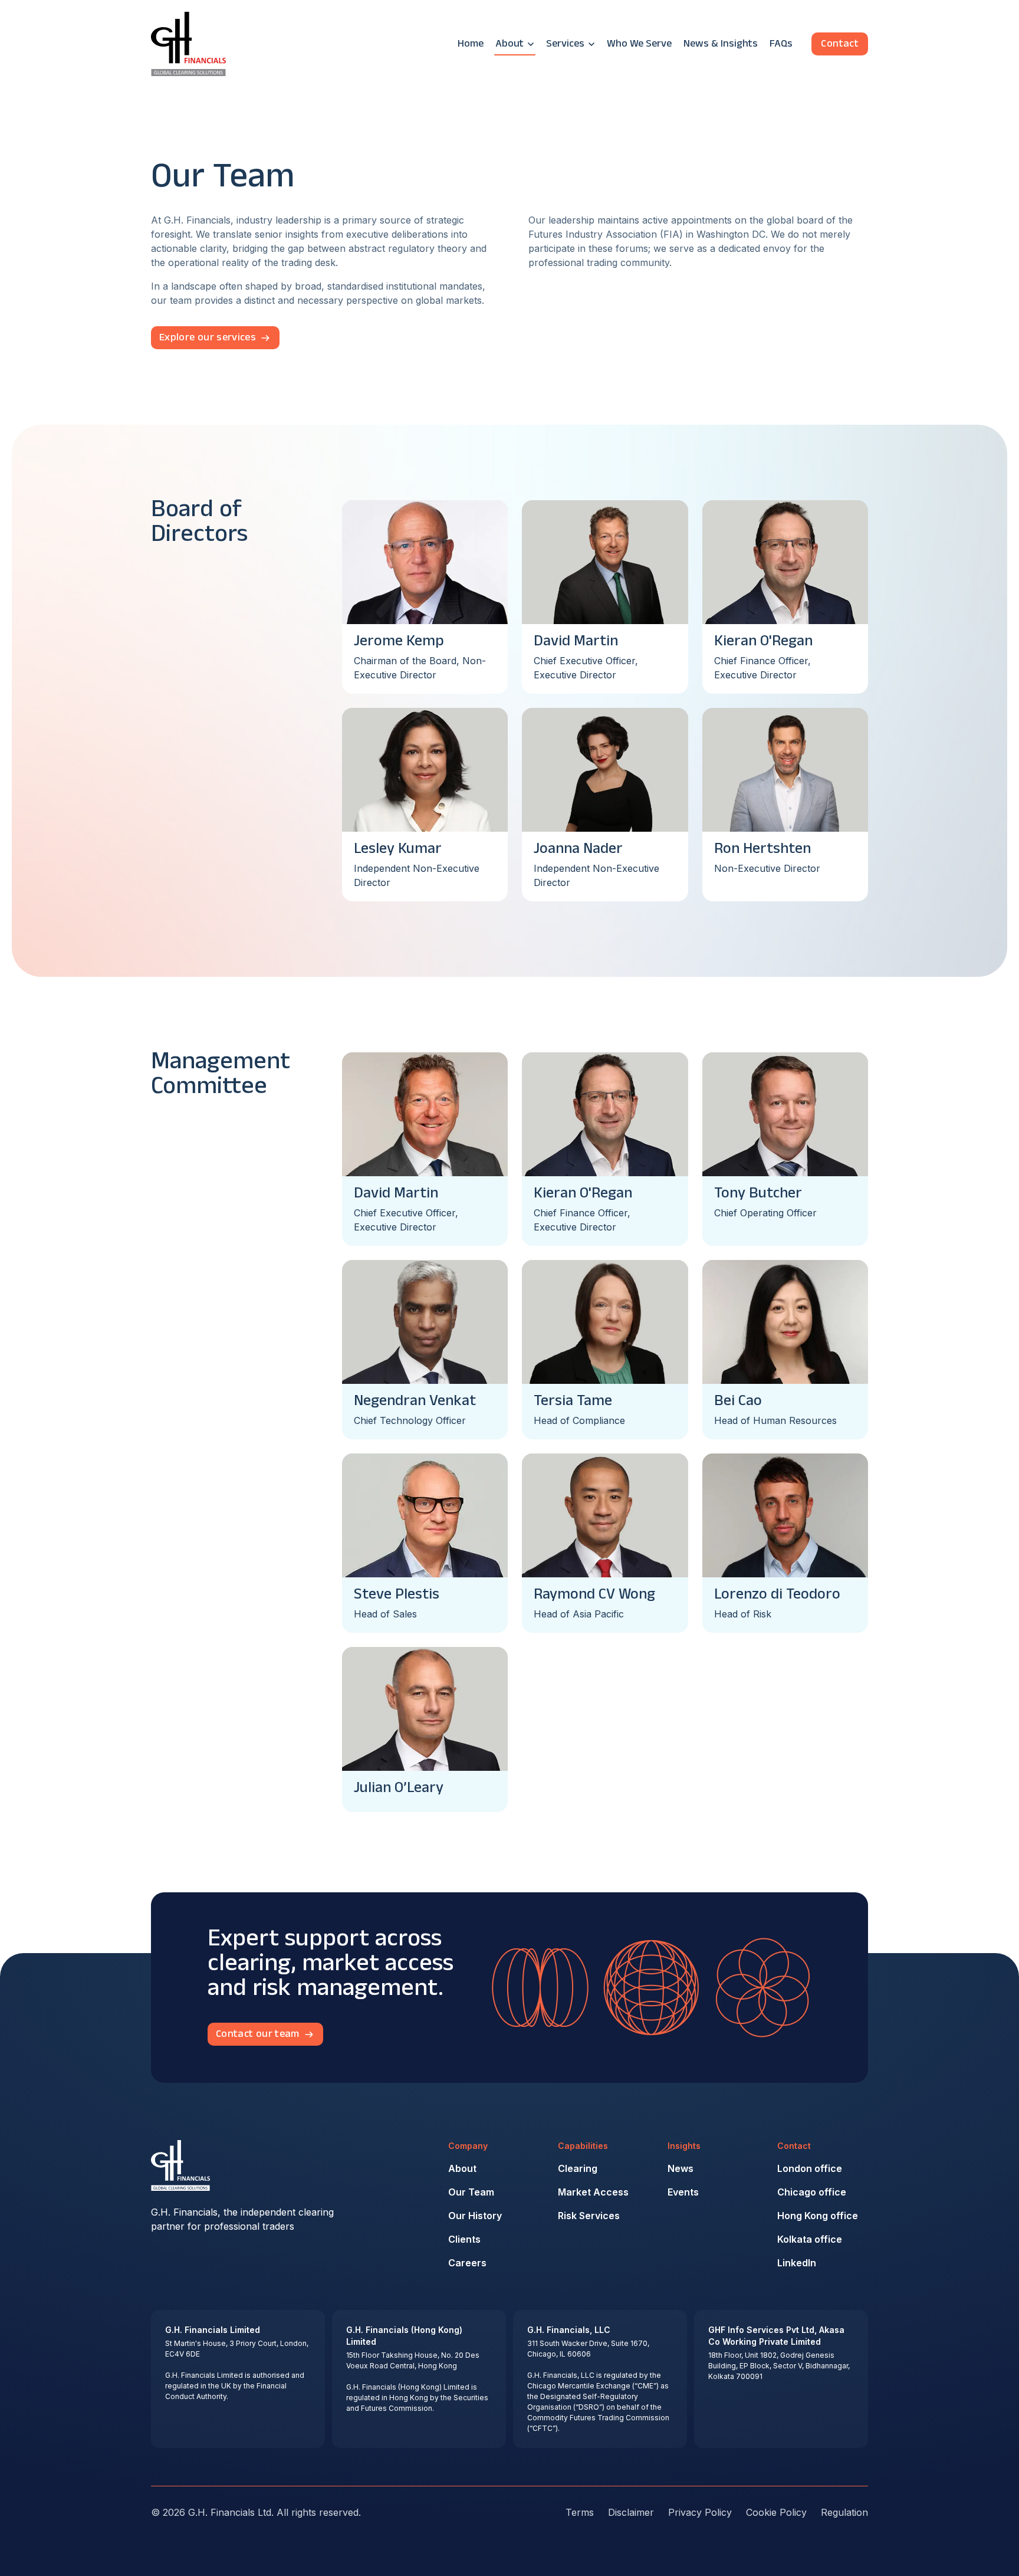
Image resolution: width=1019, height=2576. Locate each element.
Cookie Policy (776, 2512)
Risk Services (589, 2216)
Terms (580, 2512)
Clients (464, 2239)
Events (683, 2192)
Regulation (844, 2512)
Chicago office (812, 2192)
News (681, 2168)
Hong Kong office (818, 2216)
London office (810, 2168)
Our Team (471, 2192)
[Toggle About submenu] (531, 44)
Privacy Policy (700, 2512)
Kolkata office (810, 2239)
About (462, 2168)
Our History (475, 2216)
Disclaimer (631, 2512)
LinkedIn (797, 2263)
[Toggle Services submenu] (591, 44)
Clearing (578, 2168)
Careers (467, 2263)
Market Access (593, 2192)
